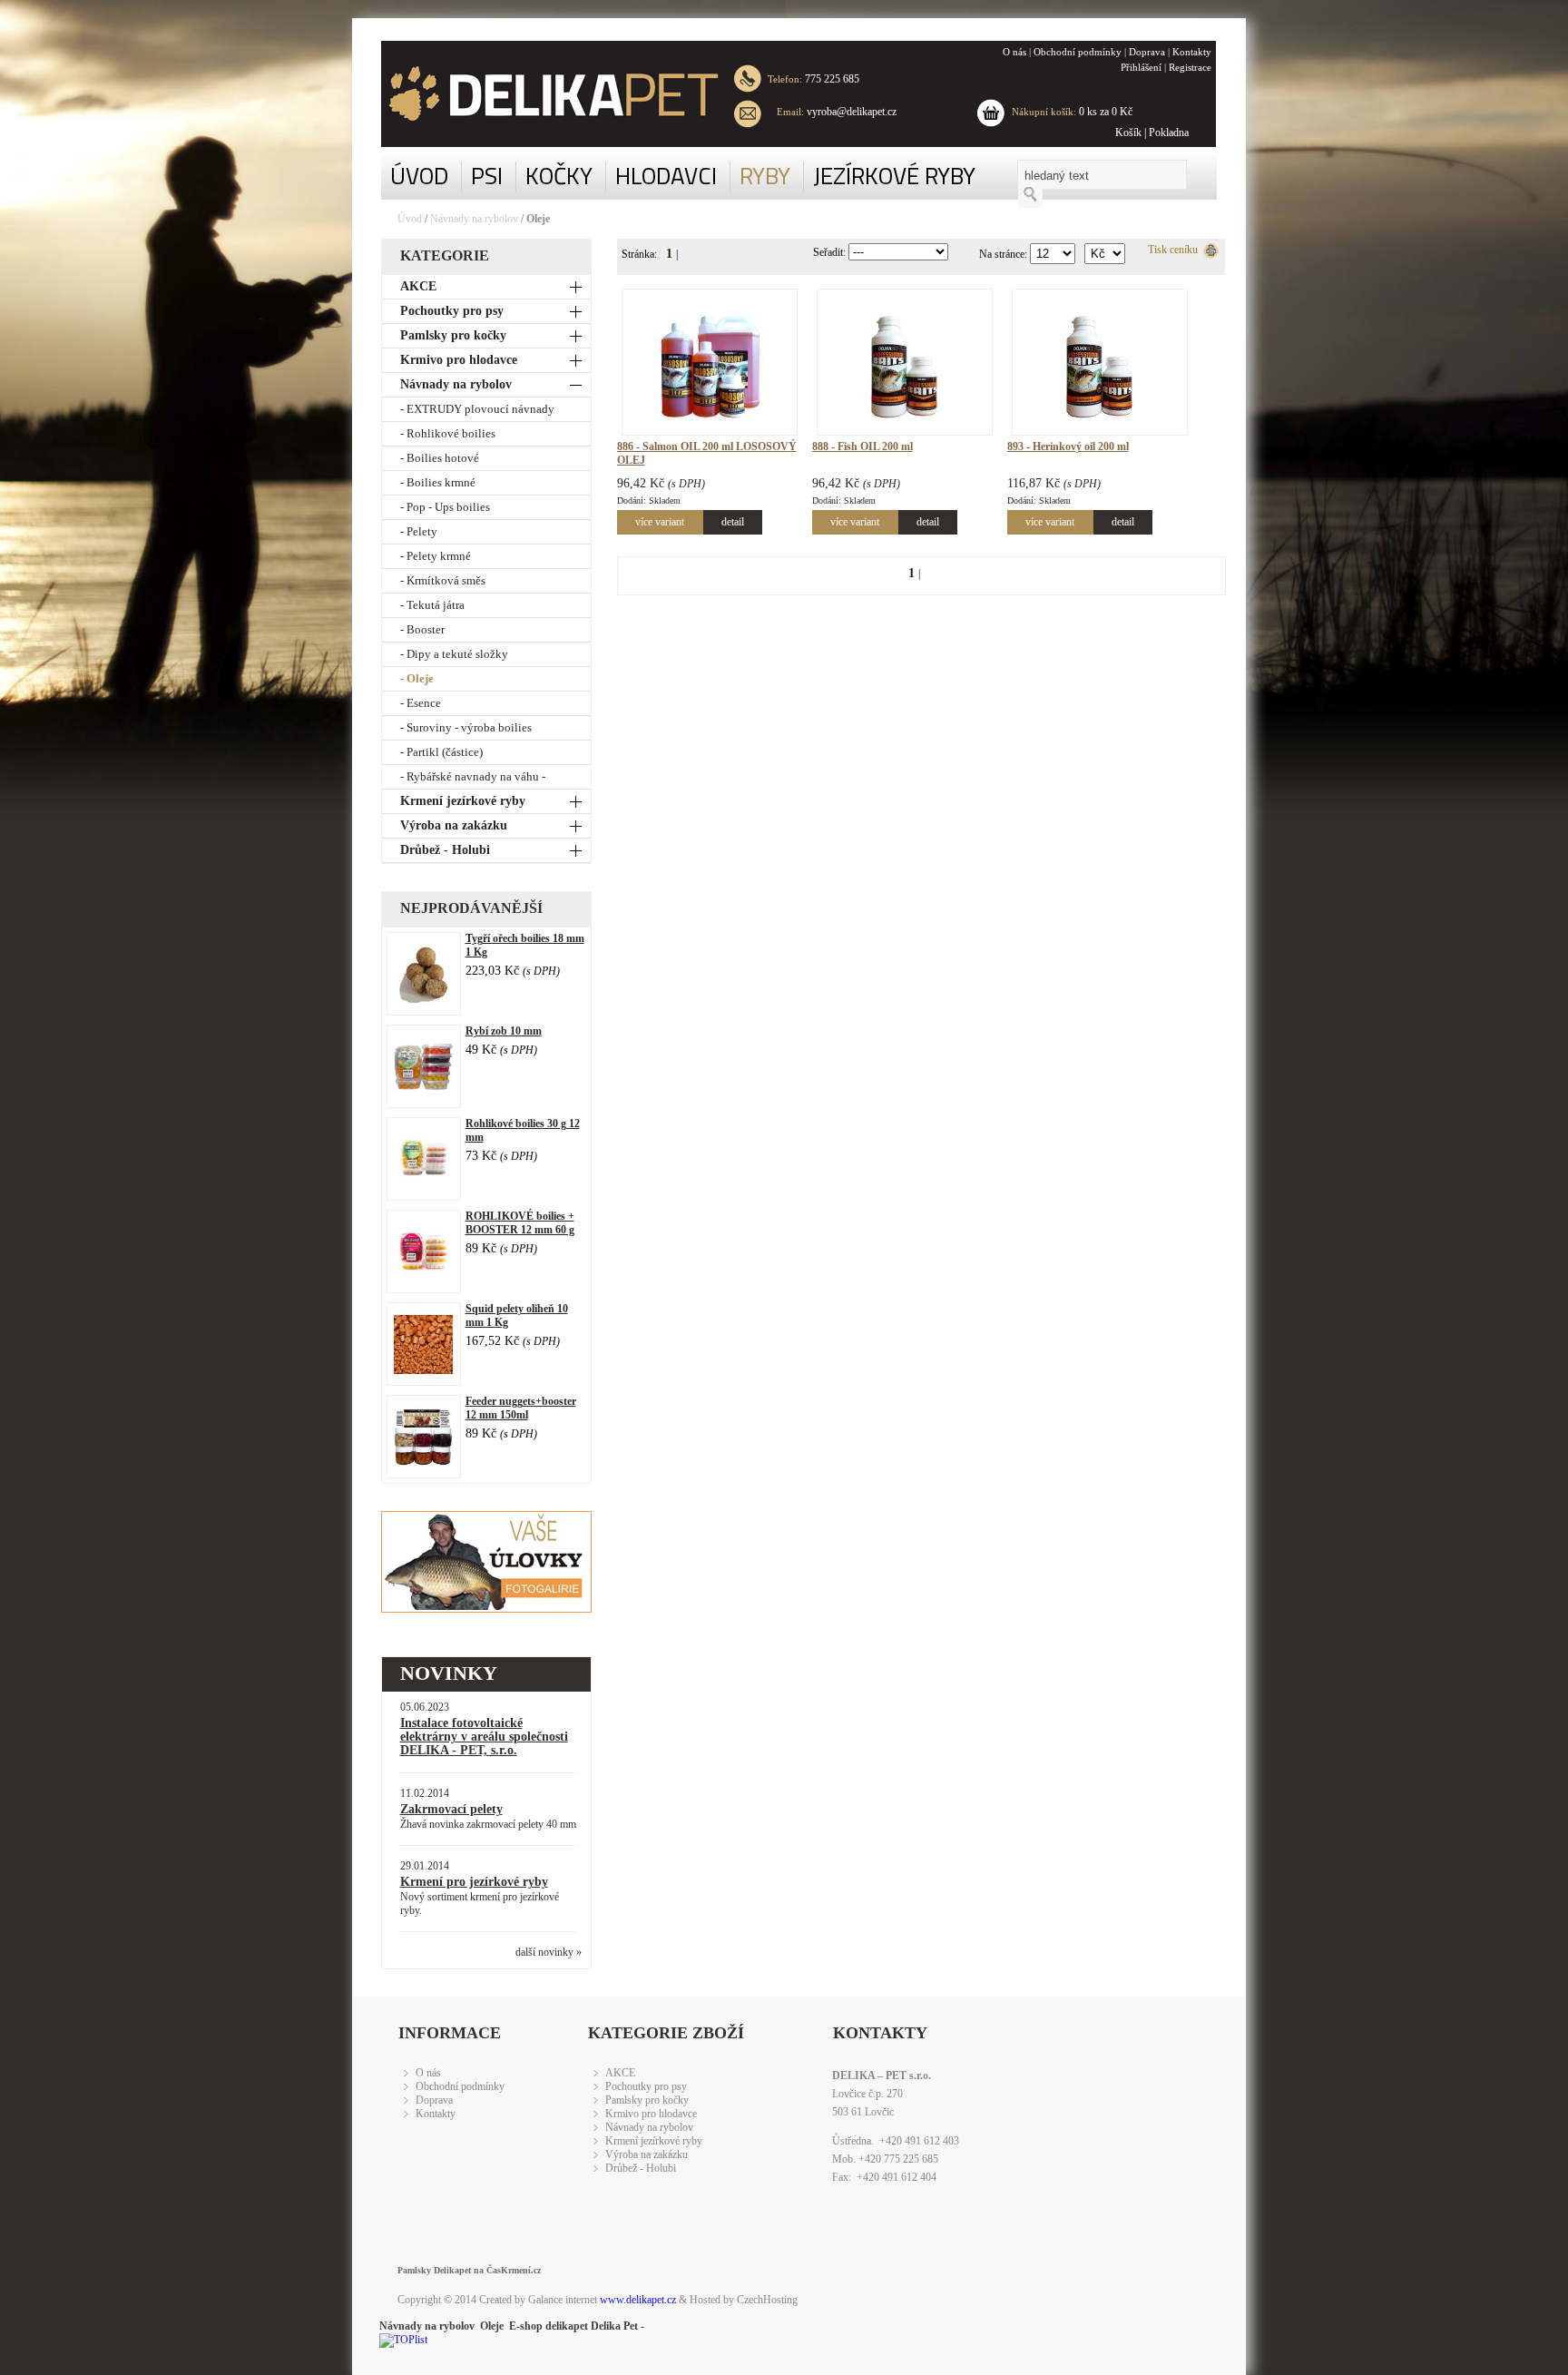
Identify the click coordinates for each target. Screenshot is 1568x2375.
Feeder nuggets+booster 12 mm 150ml (521, 1408)
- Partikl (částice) (441, 752)
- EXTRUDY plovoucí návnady (477, 409)
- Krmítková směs (443, 580)
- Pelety (419, 531)
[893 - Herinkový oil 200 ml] (1100, 416)
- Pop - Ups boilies (445, 507)
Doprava (1147, 52)
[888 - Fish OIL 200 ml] (905, 416)
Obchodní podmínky (1078, 52)
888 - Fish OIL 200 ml (862, 447)
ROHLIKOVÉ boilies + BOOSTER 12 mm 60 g (520, 1223)
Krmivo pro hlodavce (459, 360)
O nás (1014, 52)
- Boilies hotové (440, 458)
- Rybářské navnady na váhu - (473, 776)
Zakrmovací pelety (451, 1809)
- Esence (421, 703)
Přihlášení (1141, 67)
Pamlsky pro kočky (453, 335)
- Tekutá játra (432, 605)
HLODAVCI (666, 176)
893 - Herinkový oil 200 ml (1068, 447)
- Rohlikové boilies (448, 433)
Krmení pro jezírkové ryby (474, 1882)
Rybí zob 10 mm (504, 1031)
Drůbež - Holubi (445, 850)
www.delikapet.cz (638, 2300)
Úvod (410, 219)
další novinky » (549, 1952)
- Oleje (417, 678)
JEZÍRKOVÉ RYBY (894, 176)
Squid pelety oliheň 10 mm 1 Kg (517, 1315)
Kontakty (1192, 52)
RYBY (765, 176)
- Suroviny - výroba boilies (466, 727)
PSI (487, 176)
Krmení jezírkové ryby (463, 801)
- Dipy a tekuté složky (454, 654)
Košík (1128, 132)
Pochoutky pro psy (452, 311)
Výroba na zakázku (454, 825)
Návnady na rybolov (474, 219)
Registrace (1190, 67)
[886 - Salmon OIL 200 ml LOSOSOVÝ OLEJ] (710, 416)
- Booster (422, 629)
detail (733, 522)
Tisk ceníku (1176, 250)
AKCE (418, 286)
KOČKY (559, 176)
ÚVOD (419, 176)
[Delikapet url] (540, 94)
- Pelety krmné (436, 556)
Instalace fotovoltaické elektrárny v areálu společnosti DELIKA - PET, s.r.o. (484, 1737)
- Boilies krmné (438, 482)
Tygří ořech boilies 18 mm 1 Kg (525, 945)
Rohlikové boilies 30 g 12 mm (523, 1130)
